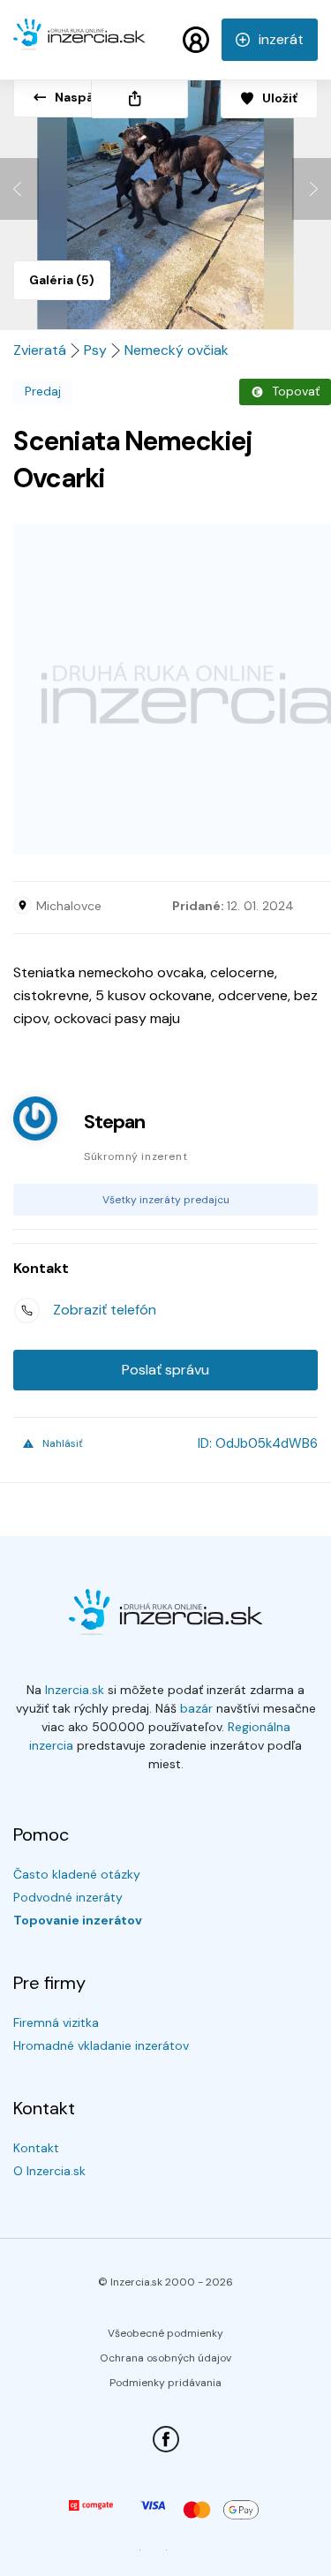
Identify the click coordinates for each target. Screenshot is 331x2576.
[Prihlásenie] (196, 40)
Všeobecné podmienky (165, 2333)
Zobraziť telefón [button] (105, 1310)
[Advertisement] (165, 689)
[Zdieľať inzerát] (139, 98)
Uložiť (280, 98)
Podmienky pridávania (165, 2383)
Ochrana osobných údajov (165, 2358)
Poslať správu (165, 1370)
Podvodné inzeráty (68, 1897)
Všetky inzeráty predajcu (166, 1200)
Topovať (296, 391)
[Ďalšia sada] (312, 189)
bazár (196, 1708)
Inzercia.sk (75, 1690)
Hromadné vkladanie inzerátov (101, 2045)
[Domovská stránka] (79, 42)
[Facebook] (166, 2439)
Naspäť (77, 97)
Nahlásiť (63, 1443)
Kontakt (36, 2148)
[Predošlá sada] (19, 189)
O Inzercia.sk (49, 2171)
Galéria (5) (62, 280)
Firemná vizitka (56, 2022)
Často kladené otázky (77, 1874)
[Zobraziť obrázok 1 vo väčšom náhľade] (165, 198)
